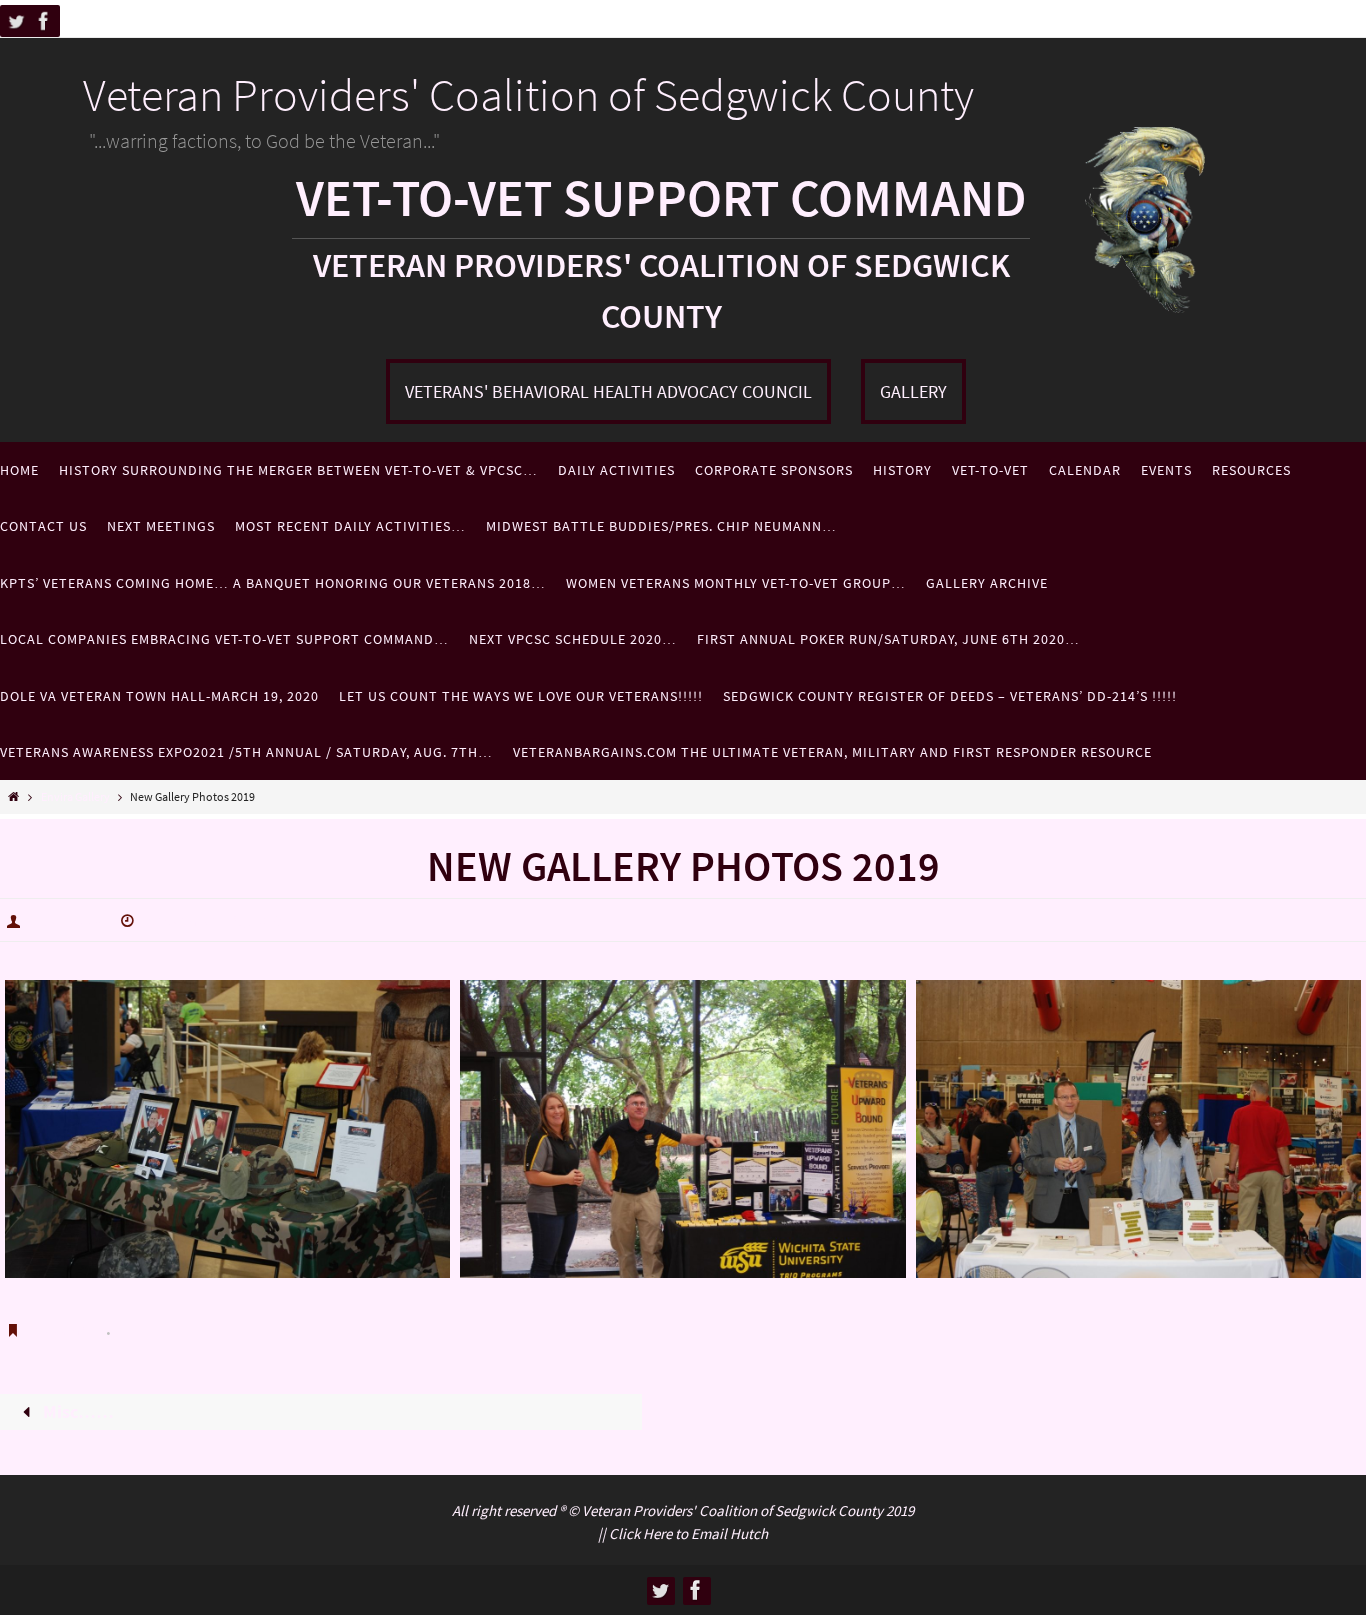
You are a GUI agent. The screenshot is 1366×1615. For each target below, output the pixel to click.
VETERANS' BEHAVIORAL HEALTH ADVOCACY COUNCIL (608, 391)
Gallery (913, 391)
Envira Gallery (75, 796)
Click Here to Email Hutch (688, 1533)
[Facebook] (44, 21)
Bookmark (68, 1329)
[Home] (13, 796)
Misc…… (76, 1411)
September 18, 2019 (213, 920)
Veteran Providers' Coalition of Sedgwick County (528, 95)
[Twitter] (16, 21)
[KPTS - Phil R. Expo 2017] (1138, 1129)
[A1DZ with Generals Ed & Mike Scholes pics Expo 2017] (227, 1129)
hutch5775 (67, 920)
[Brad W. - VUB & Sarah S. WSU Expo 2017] (682, 1129)
